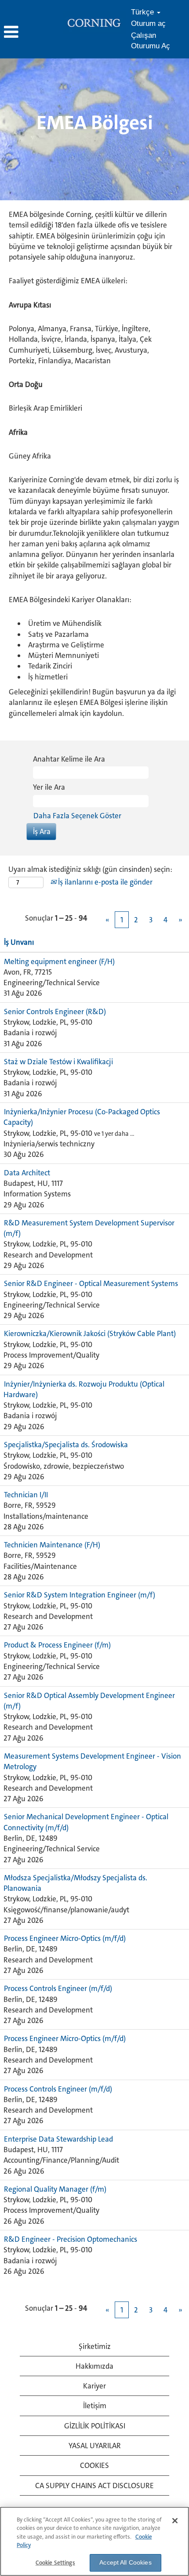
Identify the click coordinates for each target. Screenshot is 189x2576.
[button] (31, 33)
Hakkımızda (94, 2366)
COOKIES (94, 2465)
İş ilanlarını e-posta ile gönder (104, 882)
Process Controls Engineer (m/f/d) (58, 1988)
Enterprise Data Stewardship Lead (58, 2139)
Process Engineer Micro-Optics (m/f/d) (65, 1938)
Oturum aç (148, 23)
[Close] (175, 2521)
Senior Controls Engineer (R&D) (55, 1012)
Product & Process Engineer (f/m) (57, 1645)
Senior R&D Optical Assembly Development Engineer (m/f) (89, 1701)
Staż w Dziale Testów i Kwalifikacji (58, 1062)
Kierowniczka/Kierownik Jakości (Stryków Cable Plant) (90, 1333)
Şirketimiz (95, 2346)
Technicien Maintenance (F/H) (52, 1545)
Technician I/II (26, 1495)
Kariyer (94, 2386)
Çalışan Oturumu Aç (151, 41)
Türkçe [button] (144, 12)
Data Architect (27, 1173)
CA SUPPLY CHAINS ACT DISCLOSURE (94, 2486)
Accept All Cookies (125, 2562)
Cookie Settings (55, 2563)
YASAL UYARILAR (95, 2446)
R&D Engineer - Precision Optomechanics (71, 2239)
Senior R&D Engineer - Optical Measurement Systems (91, 1283)
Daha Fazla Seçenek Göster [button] (77, 816)
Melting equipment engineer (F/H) (59, 961)
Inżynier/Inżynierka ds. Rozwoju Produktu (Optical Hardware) (84, 1389)
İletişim (95, 2406)
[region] (94, 2541)
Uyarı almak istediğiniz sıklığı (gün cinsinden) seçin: (90, 869)
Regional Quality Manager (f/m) (55, 2189)
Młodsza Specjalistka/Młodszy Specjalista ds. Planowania (75, 1883)
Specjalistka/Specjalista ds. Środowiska (66, 1445)
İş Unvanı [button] (19, 942)
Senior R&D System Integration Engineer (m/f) (80, 1595)
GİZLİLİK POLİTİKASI (95, 2426)
